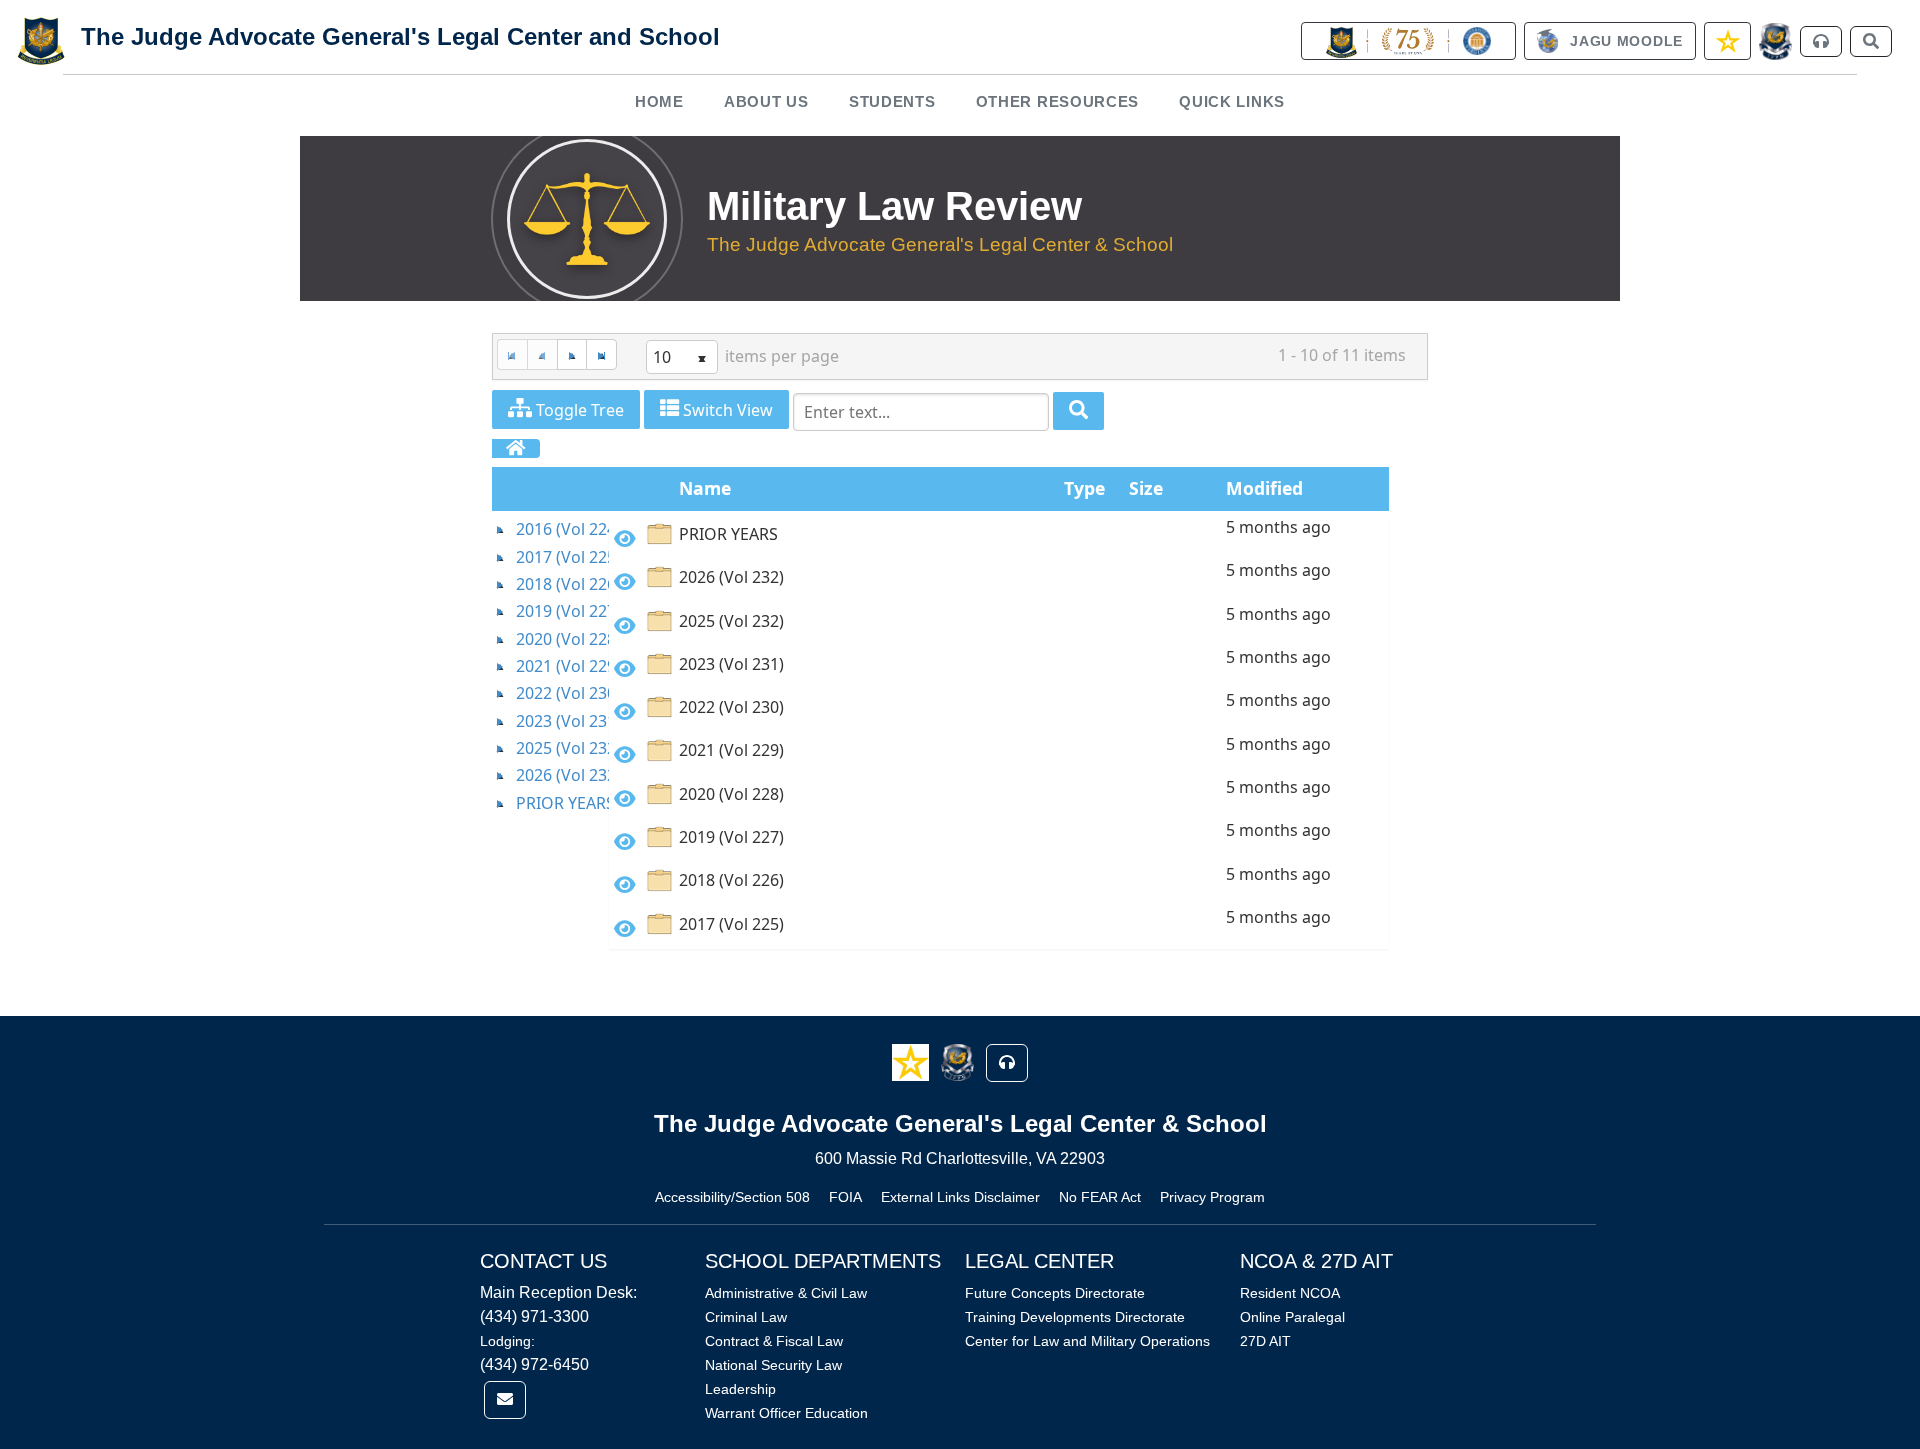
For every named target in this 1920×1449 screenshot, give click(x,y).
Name (705, 488)
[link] (1408, 41)
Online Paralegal (1292, 1317)
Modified (1264, 488)
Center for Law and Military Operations (1087, 1341)
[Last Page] (601, 354)
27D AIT (1265, 1341)
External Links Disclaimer (960, 1197)
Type (1084, 488)
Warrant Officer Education (786, 1413)
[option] (999, 537)
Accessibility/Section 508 (732, 1197)
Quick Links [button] (1232, 101)
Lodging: (507, 1341)
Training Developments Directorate (1075, 1317)
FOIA (845, 1197)
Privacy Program (1212, 1197)
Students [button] (892, 101)
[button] (912, 1061)
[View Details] (625, 538)
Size (1146, 488)
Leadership (740, 1389)
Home (659, 101)
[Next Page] (572, 354)
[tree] (550, 666)
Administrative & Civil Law (786, 1293)
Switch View (726, 410)
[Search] (1078, 411)
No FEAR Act (1100, 1197)
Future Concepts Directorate (1055, 1293)
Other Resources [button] (1058, 101)
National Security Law (773, 1365)
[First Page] (512, 354)
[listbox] (682, 357)
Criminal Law (746, 1317)
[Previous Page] (542, 354)
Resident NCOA (1290, 1293)
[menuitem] (660, 101)
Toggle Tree (578, 410)
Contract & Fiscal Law (774, 1341)
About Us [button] (766, 101)
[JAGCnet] (1775, 41)
